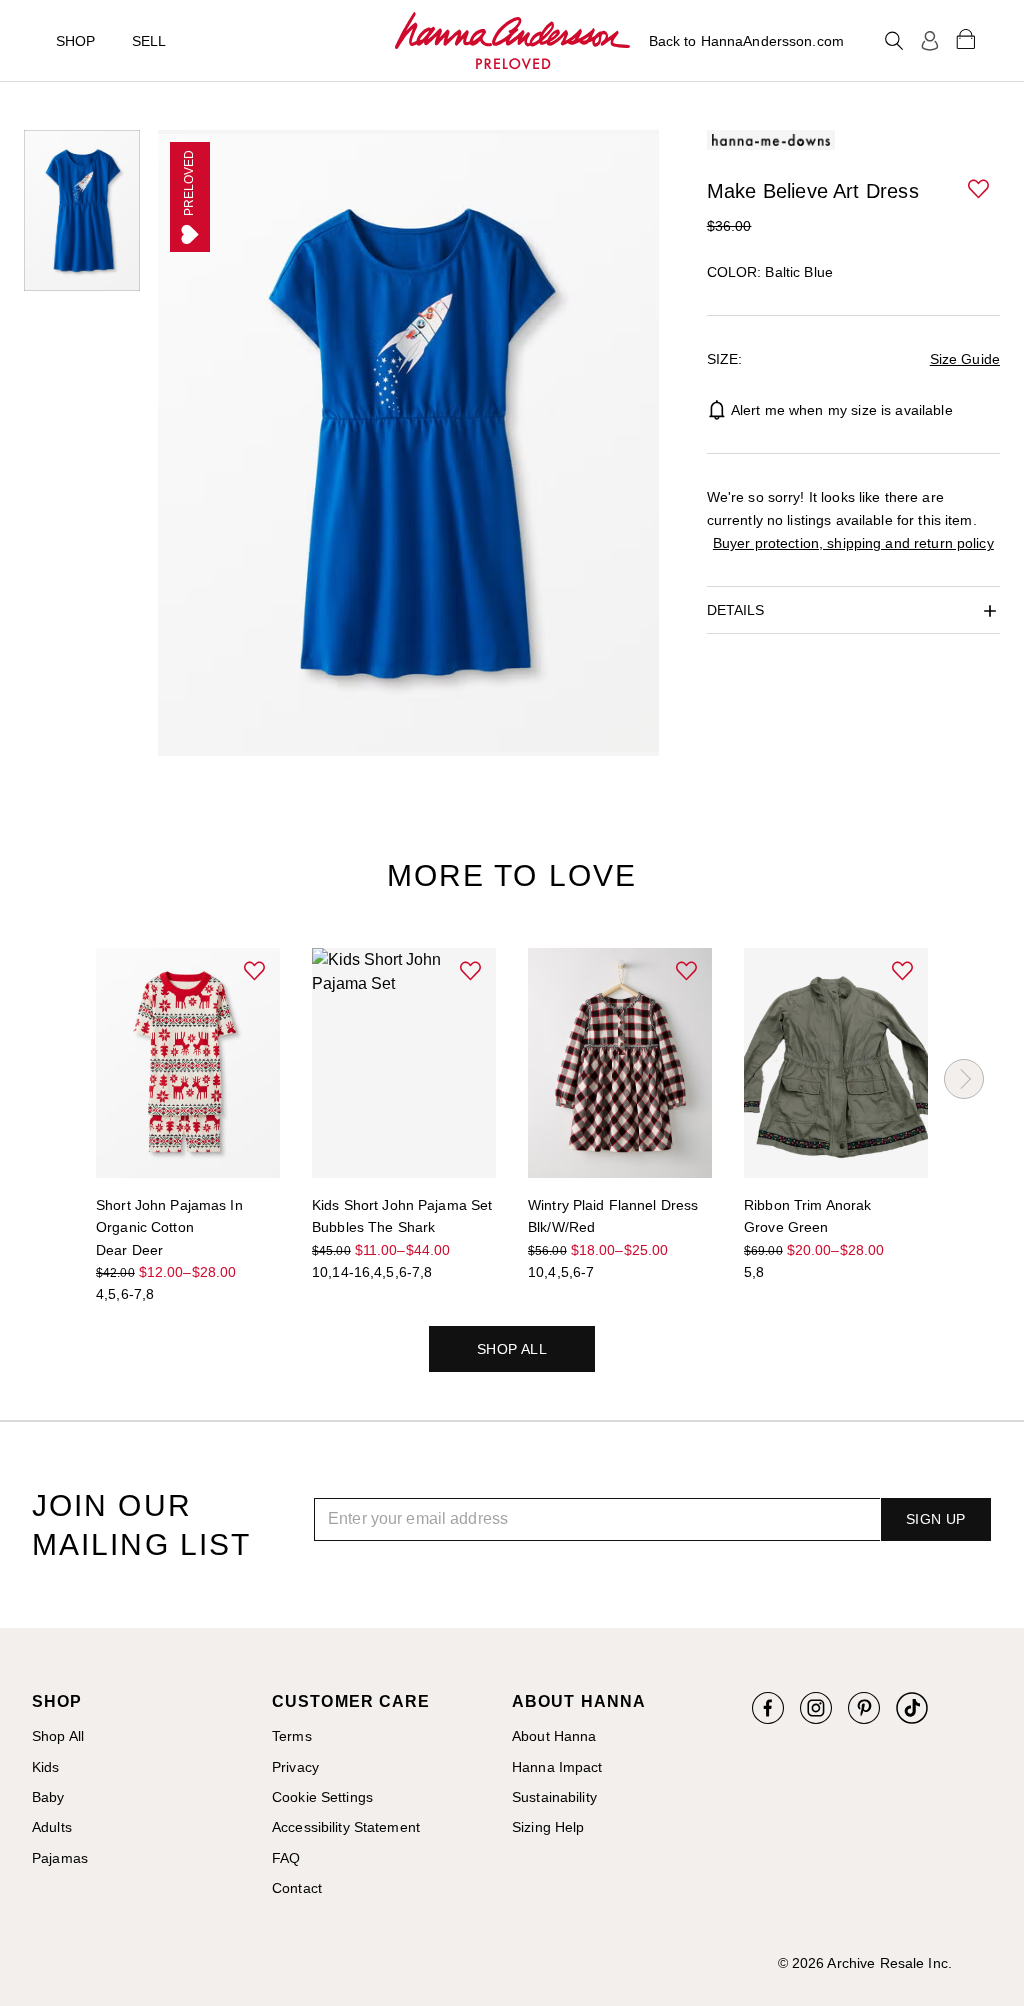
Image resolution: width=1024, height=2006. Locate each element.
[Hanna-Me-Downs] (512, 41)
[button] (980, 190)
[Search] (894, 41)
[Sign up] (930, 41)
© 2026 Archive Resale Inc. (865, 1963)
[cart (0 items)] (966, 38)
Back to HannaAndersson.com (746, 41)
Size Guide (965, 359)
